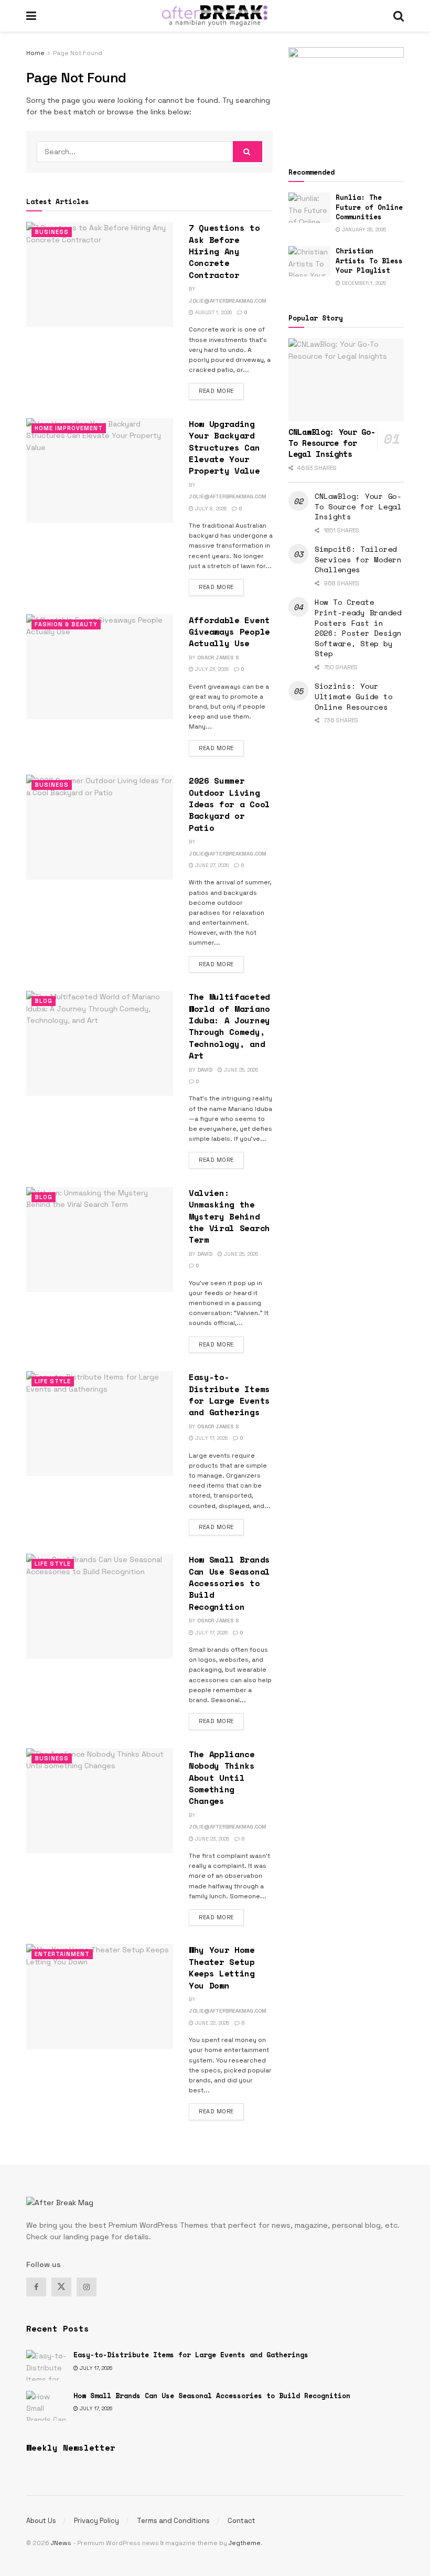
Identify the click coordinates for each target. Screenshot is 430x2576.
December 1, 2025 (363, 283)
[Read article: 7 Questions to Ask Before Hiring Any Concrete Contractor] (100, 274)
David (205, 1070)
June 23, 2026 (211, 1839)
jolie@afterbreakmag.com (228, 301)
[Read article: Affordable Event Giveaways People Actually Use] (100, 667)
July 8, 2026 (210, 509)
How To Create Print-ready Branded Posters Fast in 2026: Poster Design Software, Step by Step (358, 628)
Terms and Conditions (173, 2521)
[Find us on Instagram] (87, 2287)
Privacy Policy (96, 2521)
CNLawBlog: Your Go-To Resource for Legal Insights (332, 443)
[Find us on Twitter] (61, 2287)
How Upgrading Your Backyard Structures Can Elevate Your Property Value (224, 447)
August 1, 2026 (213, 312)
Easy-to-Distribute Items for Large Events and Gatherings (229, 1394)
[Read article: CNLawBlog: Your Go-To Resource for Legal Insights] (346, 380)
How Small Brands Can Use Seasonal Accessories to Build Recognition (229, 1583)
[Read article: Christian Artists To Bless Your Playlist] (309, 261)
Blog (44, 1001)
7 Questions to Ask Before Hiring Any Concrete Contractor (224, 251)
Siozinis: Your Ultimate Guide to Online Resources (353, 696)
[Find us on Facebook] (36, 2287)
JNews (61, 2543)
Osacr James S (218, 658)
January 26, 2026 (363, 229)
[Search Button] (399, 16)
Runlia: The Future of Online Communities (369, 207)
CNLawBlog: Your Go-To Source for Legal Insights (358, 506)
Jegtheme (245, 2543)
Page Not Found (78, 53)
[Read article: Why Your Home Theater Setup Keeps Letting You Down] (100, 1996)
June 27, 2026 (211, 865)
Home (35, 53)
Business (52, 232)
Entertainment (62, 1954)
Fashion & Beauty (66, 624)
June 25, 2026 (240, 1070)
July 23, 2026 (211, 669)
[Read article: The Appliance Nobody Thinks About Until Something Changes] (100, 1801)
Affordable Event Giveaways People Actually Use (229, 632)
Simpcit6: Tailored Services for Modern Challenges (358, 559)
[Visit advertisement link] (346, 95)
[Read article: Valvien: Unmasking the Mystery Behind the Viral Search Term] (100, 1239)
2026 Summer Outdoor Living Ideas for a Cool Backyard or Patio (229, 804)
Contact (241, 2521)
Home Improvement (69, 428)
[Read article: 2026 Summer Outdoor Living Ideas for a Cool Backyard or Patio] (100, 827)
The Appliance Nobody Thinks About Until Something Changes (222, 1778)
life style (53, 1381)
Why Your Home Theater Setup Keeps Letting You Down (222, 1967)
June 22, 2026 (211, 2023)
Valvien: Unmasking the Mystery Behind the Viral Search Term (229, 1216)
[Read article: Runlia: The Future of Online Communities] (309, 207)
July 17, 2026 (211, 1438)
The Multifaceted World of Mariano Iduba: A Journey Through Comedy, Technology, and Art (229, 1026)
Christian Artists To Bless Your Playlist (369, 260)
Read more (221, 391)
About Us (41, 2521)
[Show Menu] (31, 16)
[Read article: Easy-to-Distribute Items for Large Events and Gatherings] (100, 1424)
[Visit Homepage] (215, 16)
